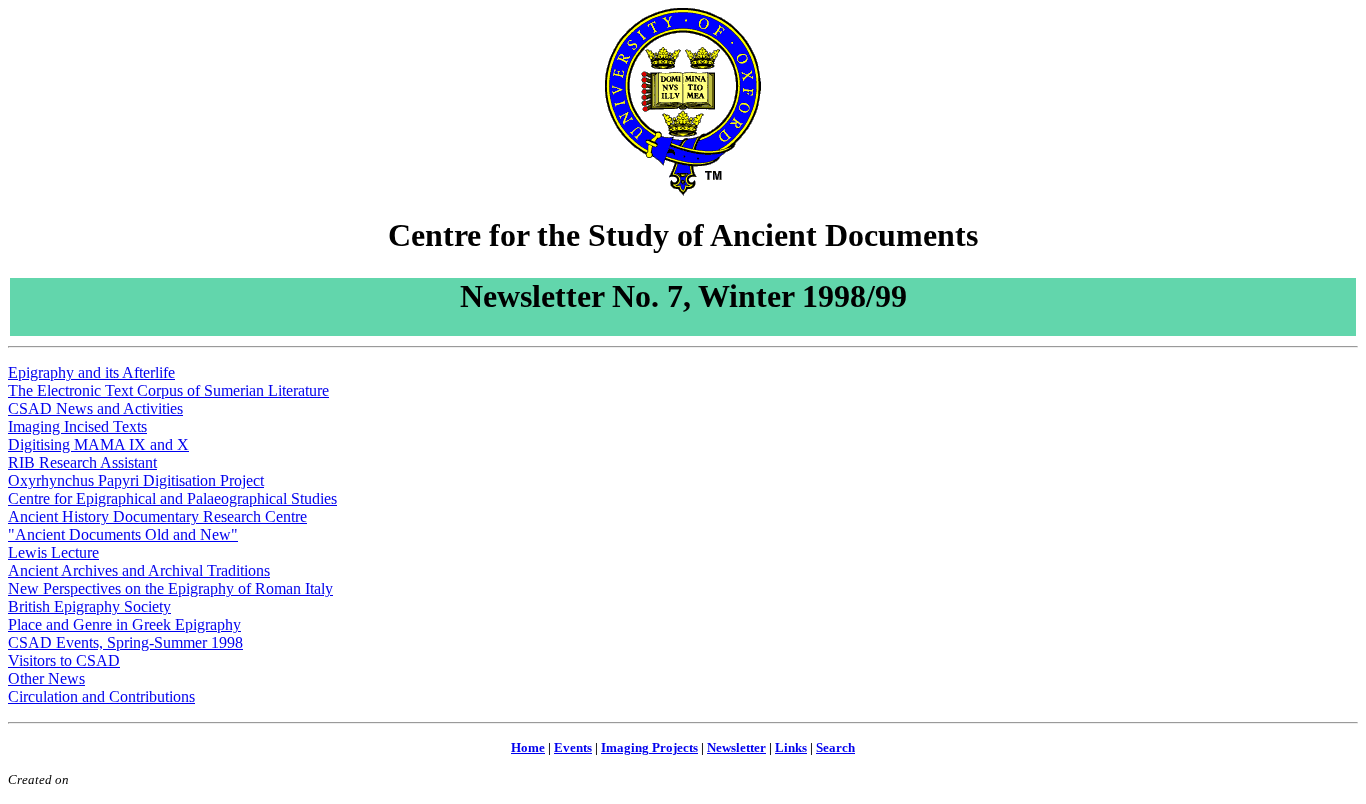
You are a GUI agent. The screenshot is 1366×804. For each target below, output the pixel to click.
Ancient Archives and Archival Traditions (139, 570)
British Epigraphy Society (89, 606)
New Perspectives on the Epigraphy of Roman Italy (170, 588)
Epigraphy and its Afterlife (91, 372)
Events (573, 747)
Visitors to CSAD (64, 660)
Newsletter (736, 747)
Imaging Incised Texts (77, 426)
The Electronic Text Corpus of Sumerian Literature (168, 390)
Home (528, 747)
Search (835, 747)
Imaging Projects (649, 747)
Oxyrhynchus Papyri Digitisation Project (136, 480)
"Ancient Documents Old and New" (123, 534)
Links (791, 747)
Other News (46, 678)
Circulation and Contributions (101, 696)
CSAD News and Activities (95, 408)
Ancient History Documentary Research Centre (157, 516)
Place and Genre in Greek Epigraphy (124, 624)
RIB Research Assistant (82, 462)
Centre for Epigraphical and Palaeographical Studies (172, 498)
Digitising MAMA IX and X (98, 444)
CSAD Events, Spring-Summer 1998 (125, 642)
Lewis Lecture (53, 552)
